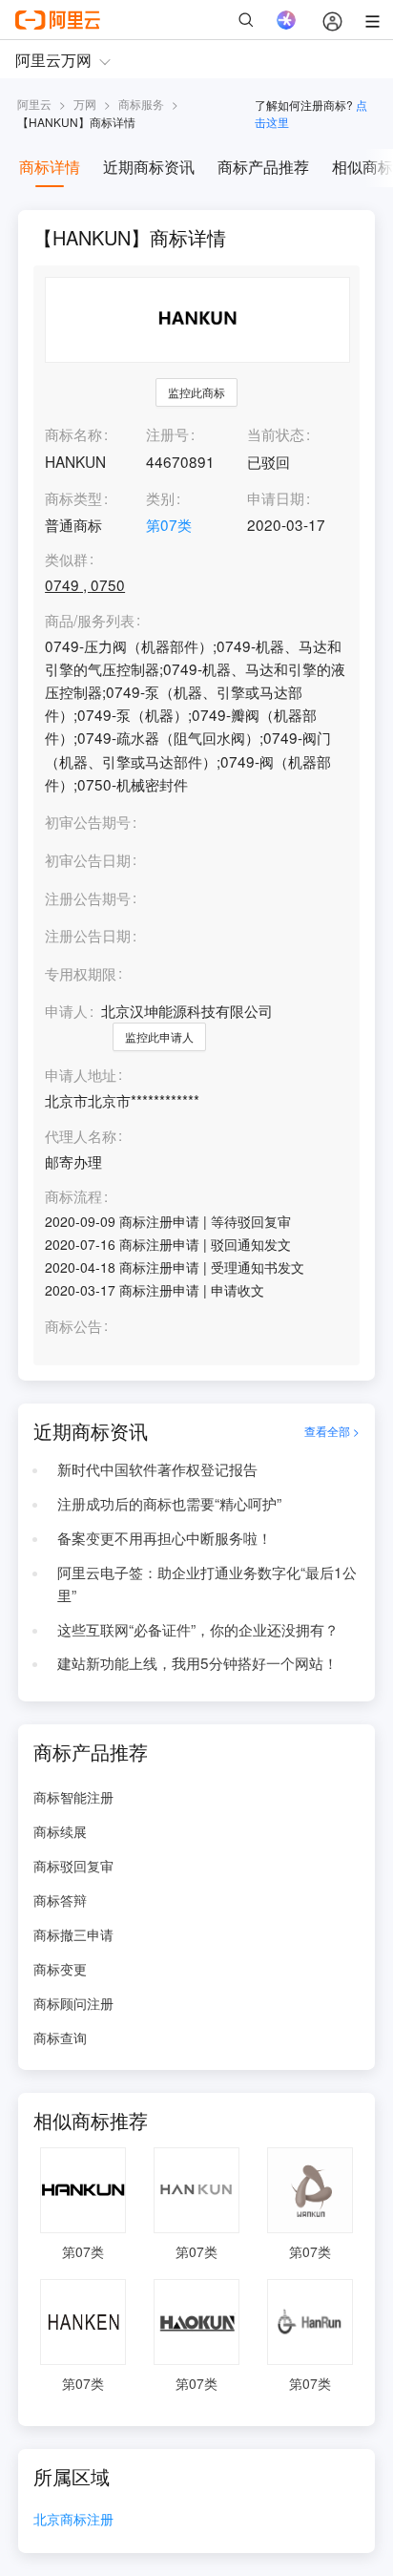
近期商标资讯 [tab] (149, 167)
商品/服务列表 (90, 621)
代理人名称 (81, 1136)
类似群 (66, 560)
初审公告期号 (88, 821)
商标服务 (141, 104)
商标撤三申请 (73, 1934)
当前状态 (276, 433)
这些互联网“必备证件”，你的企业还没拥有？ (198, 1629)
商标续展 (60, 1831)
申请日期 (276, 497)
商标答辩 (60, 1900)
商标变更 (60, 1969)
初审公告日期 (88, 859)
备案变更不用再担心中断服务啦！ (165, 1537)
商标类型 (73, 497)
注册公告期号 (88, 897)
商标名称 (73, 433)
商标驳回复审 (73, 1866)
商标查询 (60, 2038)
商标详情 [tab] (50, 167)
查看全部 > (332, 1431)
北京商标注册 (73, 2520)
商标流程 (73, 1196)
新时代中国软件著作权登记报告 (157, 1468)
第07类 (169, 524)
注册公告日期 (88, 935)
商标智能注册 (73, 1797)
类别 (160, 497)
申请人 (66, 1010)
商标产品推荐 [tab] (263, 167)
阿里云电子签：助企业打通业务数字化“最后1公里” (207, 1583)
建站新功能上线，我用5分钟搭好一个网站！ (197, 1662)
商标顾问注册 (73, 2003)
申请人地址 (81, 1075)
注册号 (167, 433)
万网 (85, 104)
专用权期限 (81, 973)
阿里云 (34, 104)
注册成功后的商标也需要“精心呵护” (169, 1503)
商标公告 (73, 1326)
